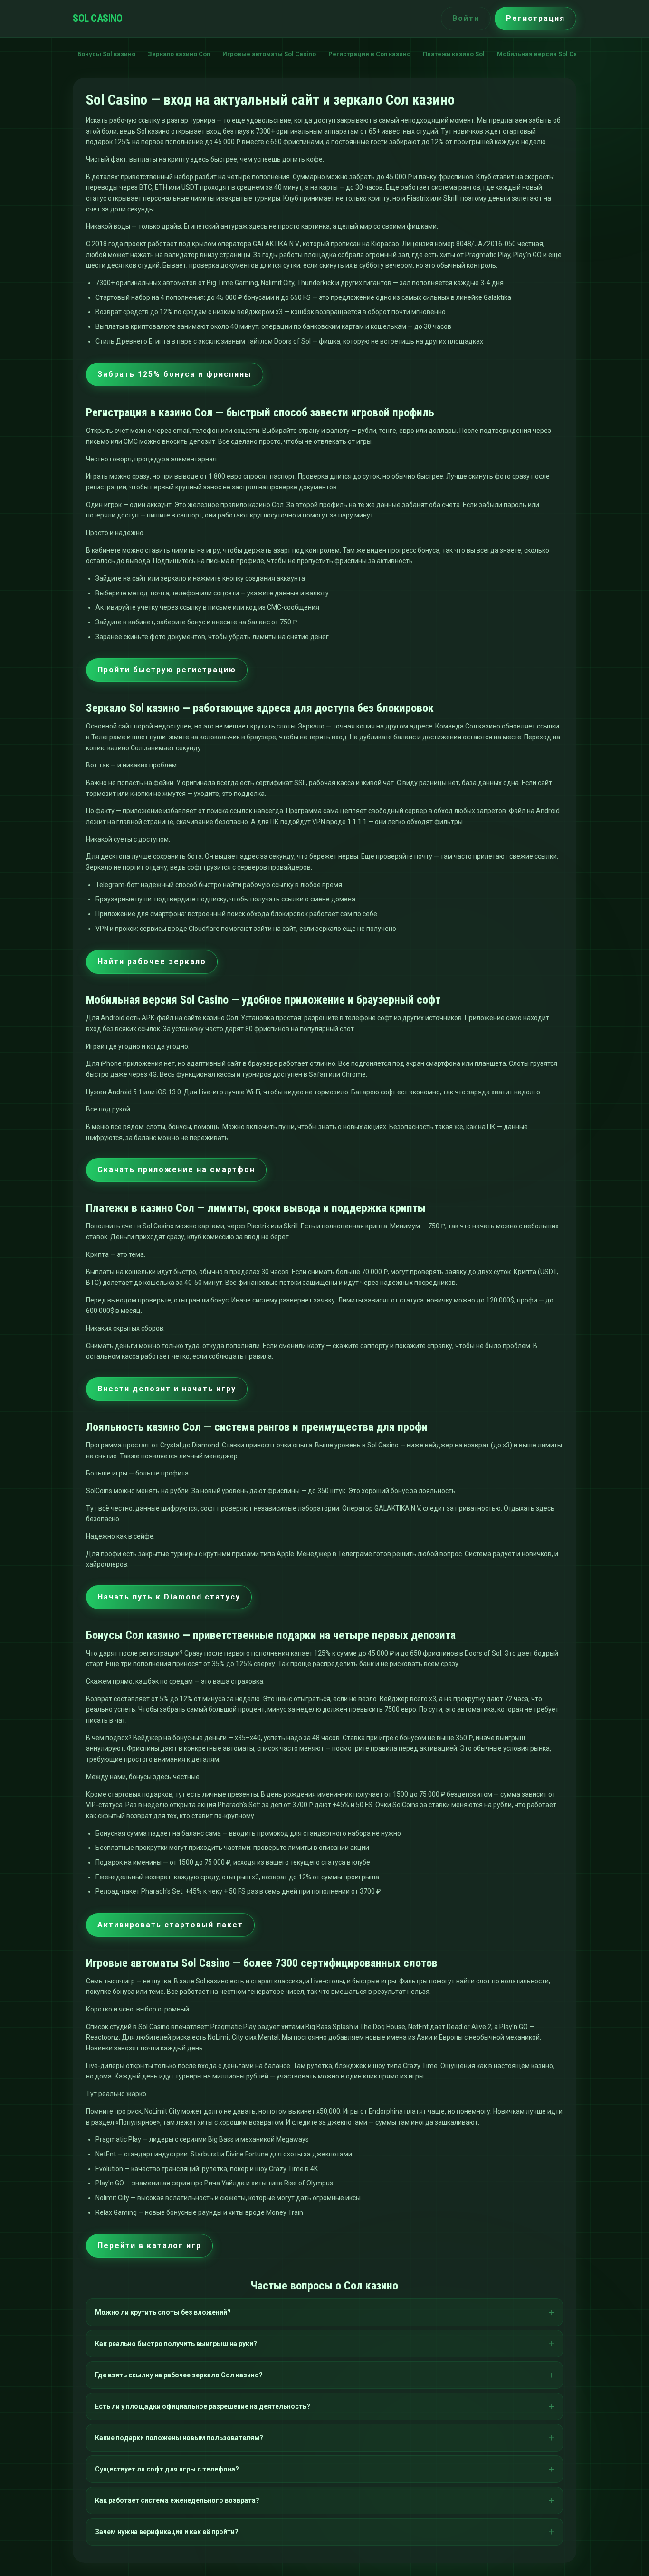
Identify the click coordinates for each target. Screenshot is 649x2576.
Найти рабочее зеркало (152, 962)
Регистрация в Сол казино (369, 54)
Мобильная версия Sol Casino (544, 54)
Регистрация (535, 18)
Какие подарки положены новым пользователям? (179, 2438)
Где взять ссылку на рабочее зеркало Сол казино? (179, 2375)
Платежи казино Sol (454, 54)
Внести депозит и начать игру (167, 1389)
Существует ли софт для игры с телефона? (167, 2469)
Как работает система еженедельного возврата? (177, 2500)
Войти (466, 18)
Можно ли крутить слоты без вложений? (163, 2312)
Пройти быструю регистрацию (167, 670)
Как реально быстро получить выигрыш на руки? (176, 2344)
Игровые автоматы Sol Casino (269, 54)
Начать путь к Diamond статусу (169, 1597)
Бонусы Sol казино (106, 54)
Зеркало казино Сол (179, 54)
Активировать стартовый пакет (170, 1925)
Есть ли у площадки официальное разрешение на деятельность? (203, 2406)
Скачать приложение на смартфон (176, 1170)
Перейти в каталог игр (149, 2246)
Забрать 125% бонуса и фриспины (175, 374)
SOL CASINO (97, 18)
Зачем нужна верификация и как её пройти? (167, 2532)
